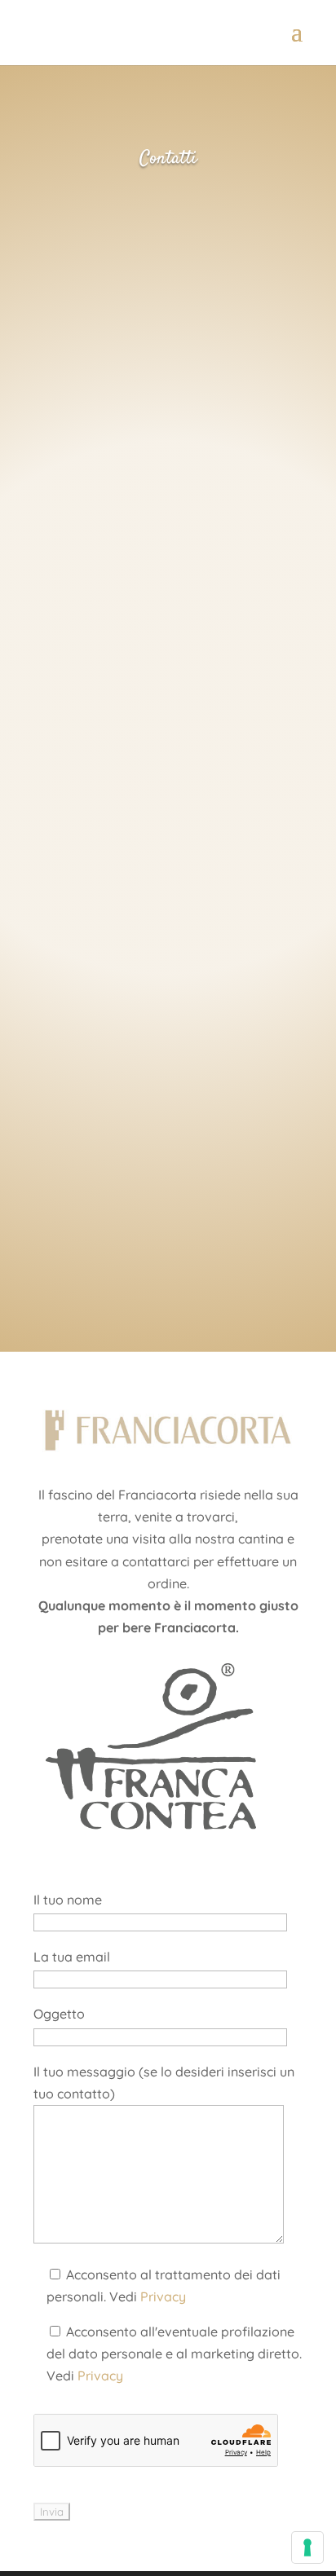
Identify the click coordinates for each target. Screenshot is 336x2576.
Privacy (163, 2296)
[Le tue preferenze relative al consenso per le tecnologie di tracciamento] (307, 2547)
